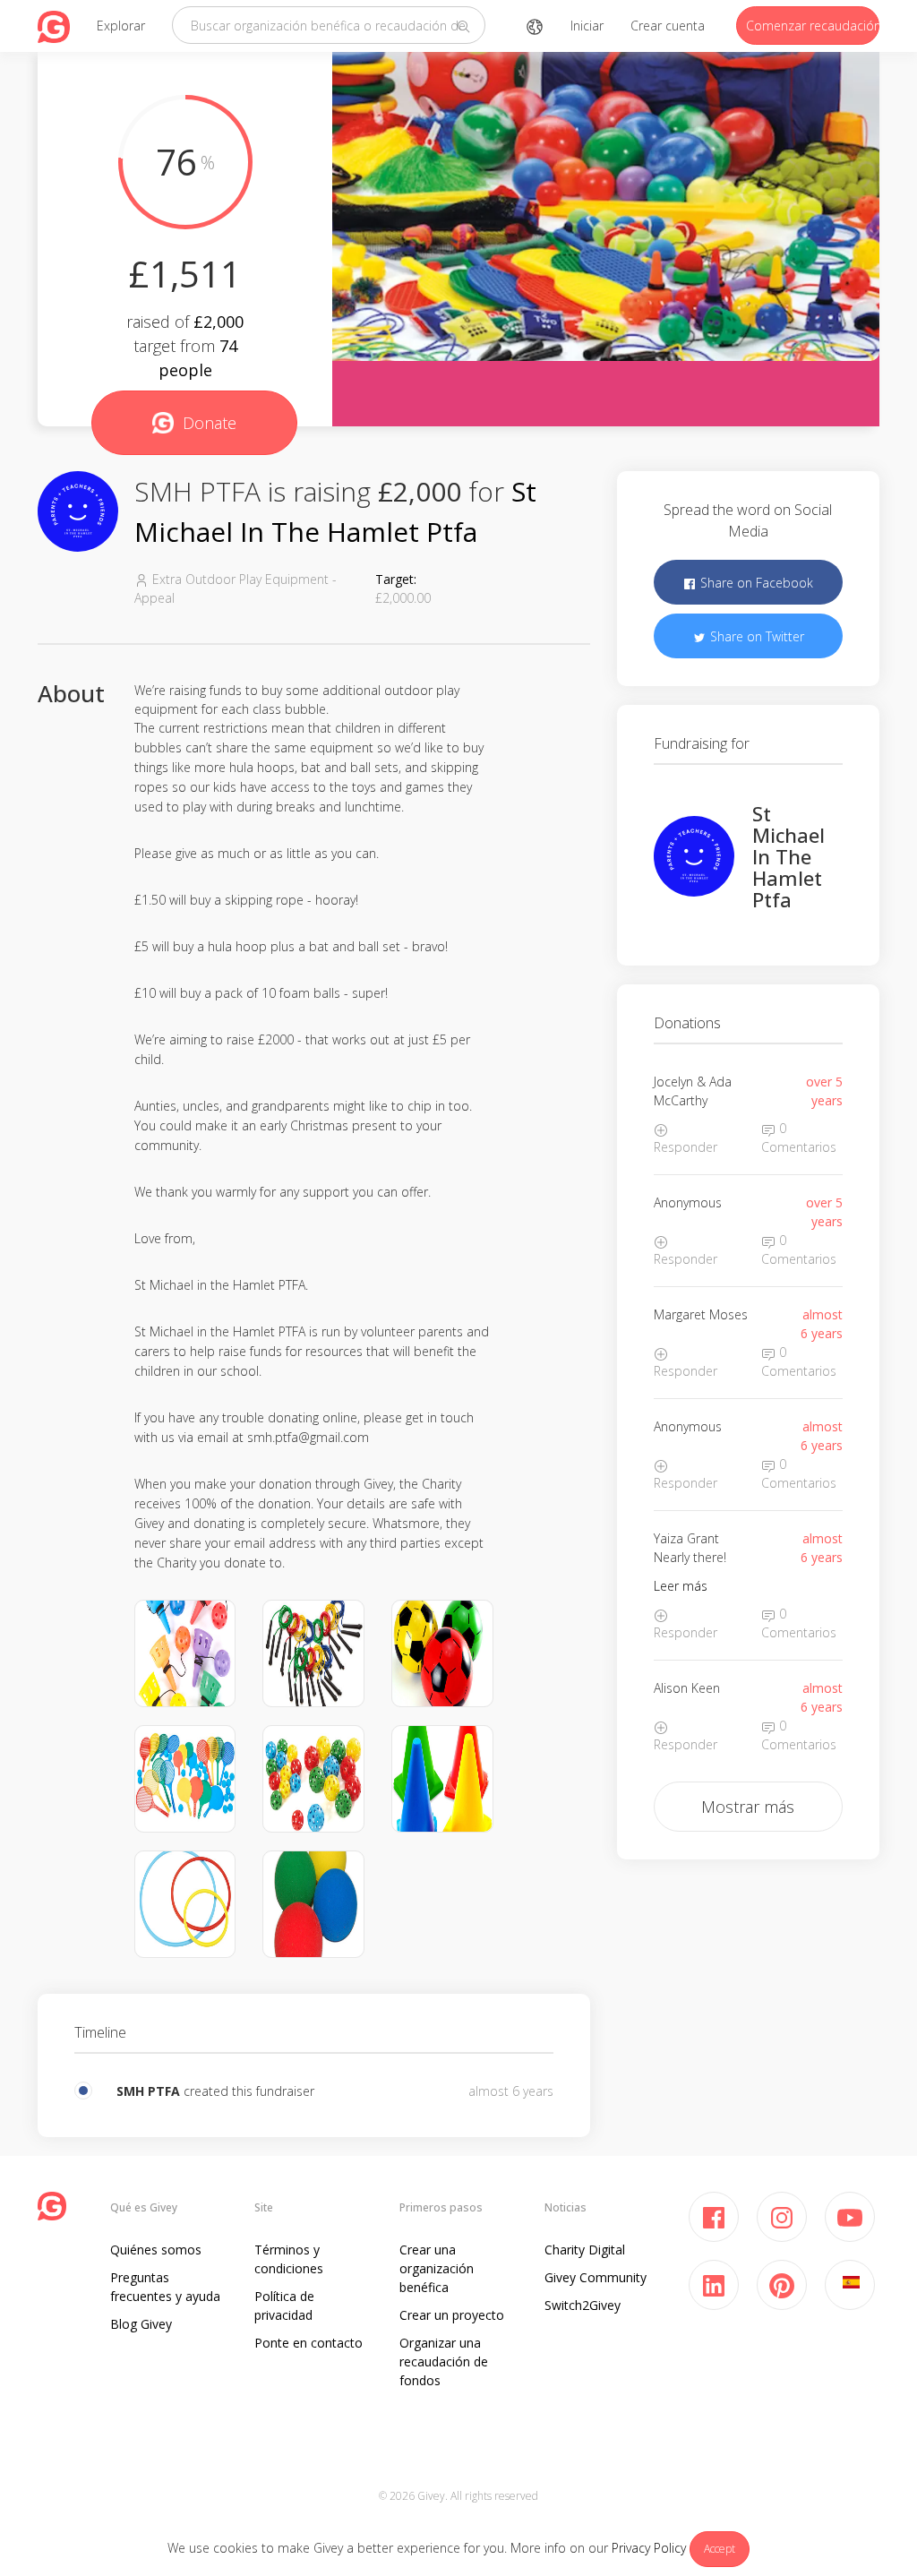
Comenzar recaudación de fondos (813, 26)
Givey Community (596, 2277)
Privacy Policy (649, 2548)
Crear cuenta (668, 26)
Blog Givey (141, 2324)
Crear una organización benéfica (437, 2268)
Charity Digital (585, 2250)
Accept (720, 2549)
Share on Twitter (755, 636)
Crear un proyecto (452, 2315)
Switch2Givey (583, 2305)
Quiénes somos (156, 2250)
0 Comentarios (799, 1138)
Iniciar (587, 26)
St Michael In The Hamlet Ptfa (788, 857)
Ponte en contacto (309, 2343)
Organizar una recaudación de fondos (444, 2361)
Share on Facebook (755, 583)
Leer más (681, 1586)
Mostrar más (748, 1807)
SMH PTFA (148, 2091)
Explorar (121, 26)
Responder (686, 1147)
